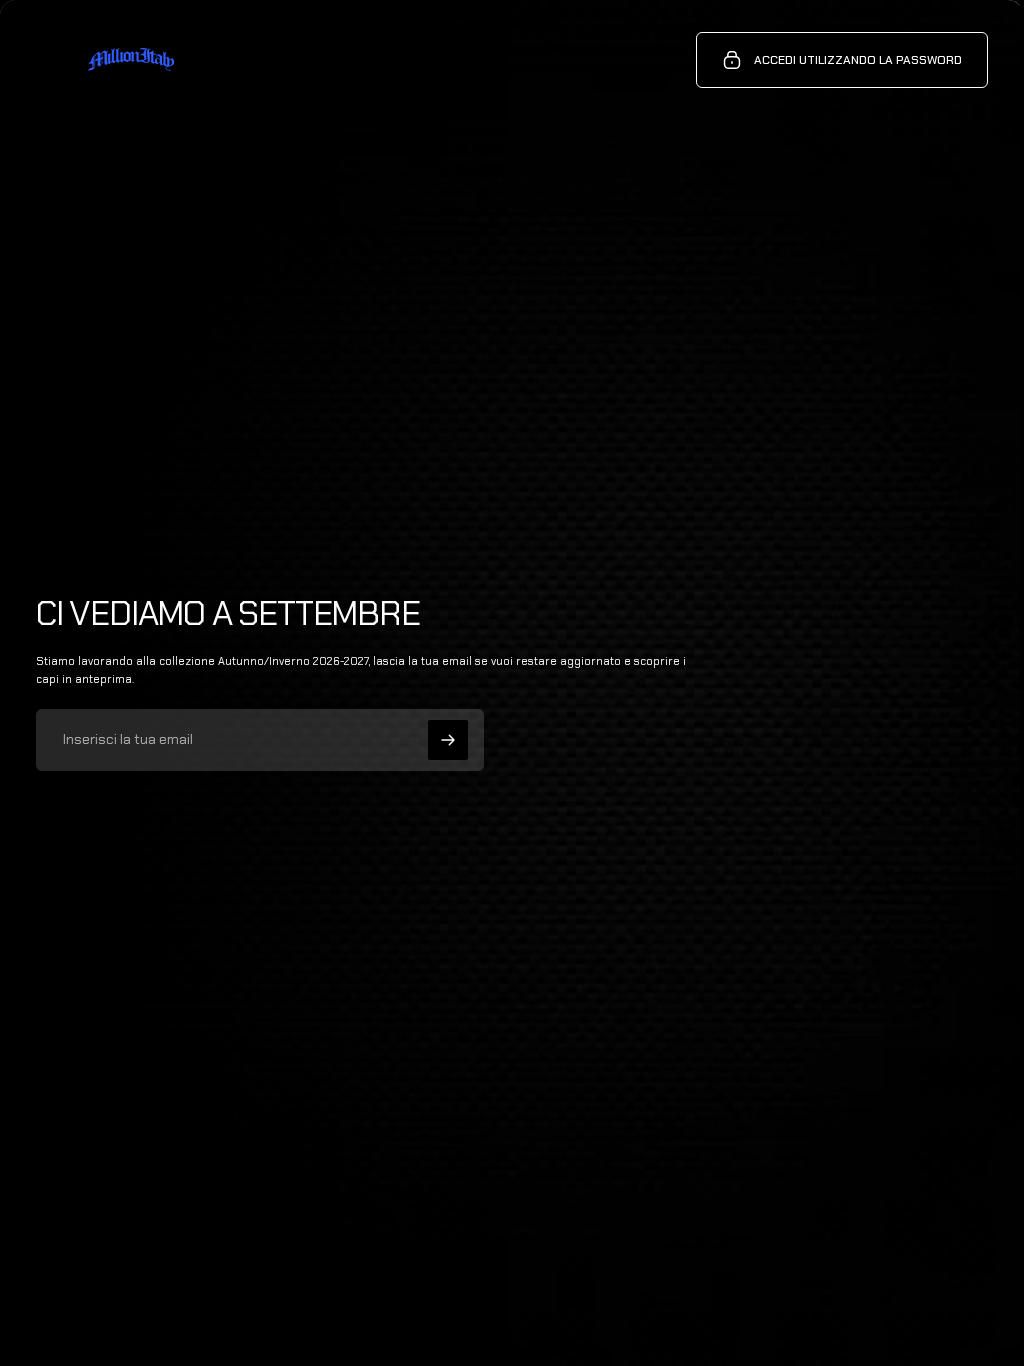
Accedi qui (238, 1316)
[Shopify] (259, 1297)
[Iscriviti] (448, 740)
